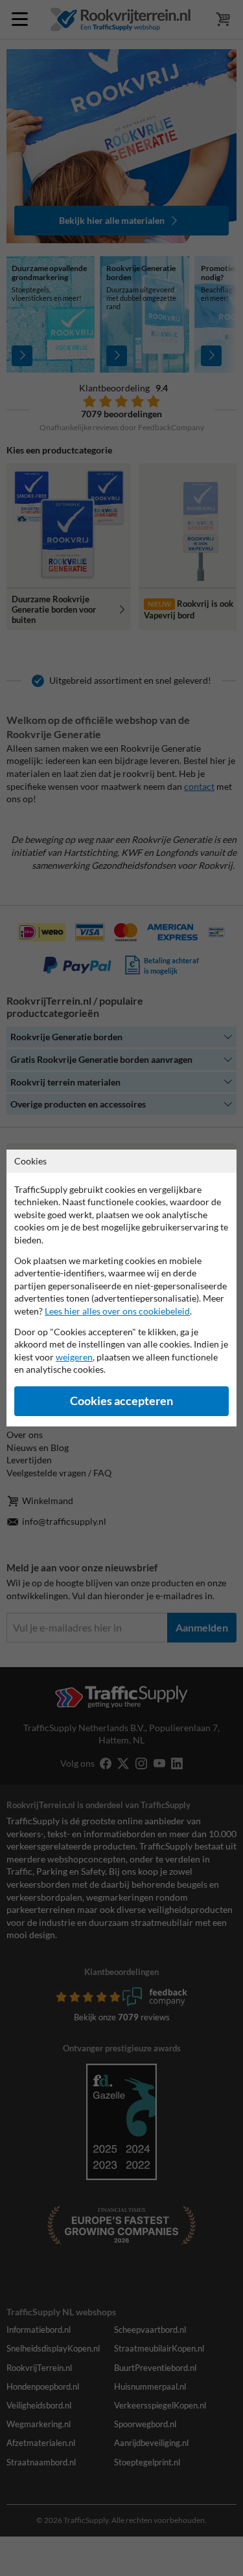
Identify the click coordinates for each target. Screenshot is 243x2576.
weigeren (74, 1357)
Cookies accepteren (121, 1401)
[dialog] (121, 1288)
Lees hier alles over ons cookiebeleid (117, 1311)
